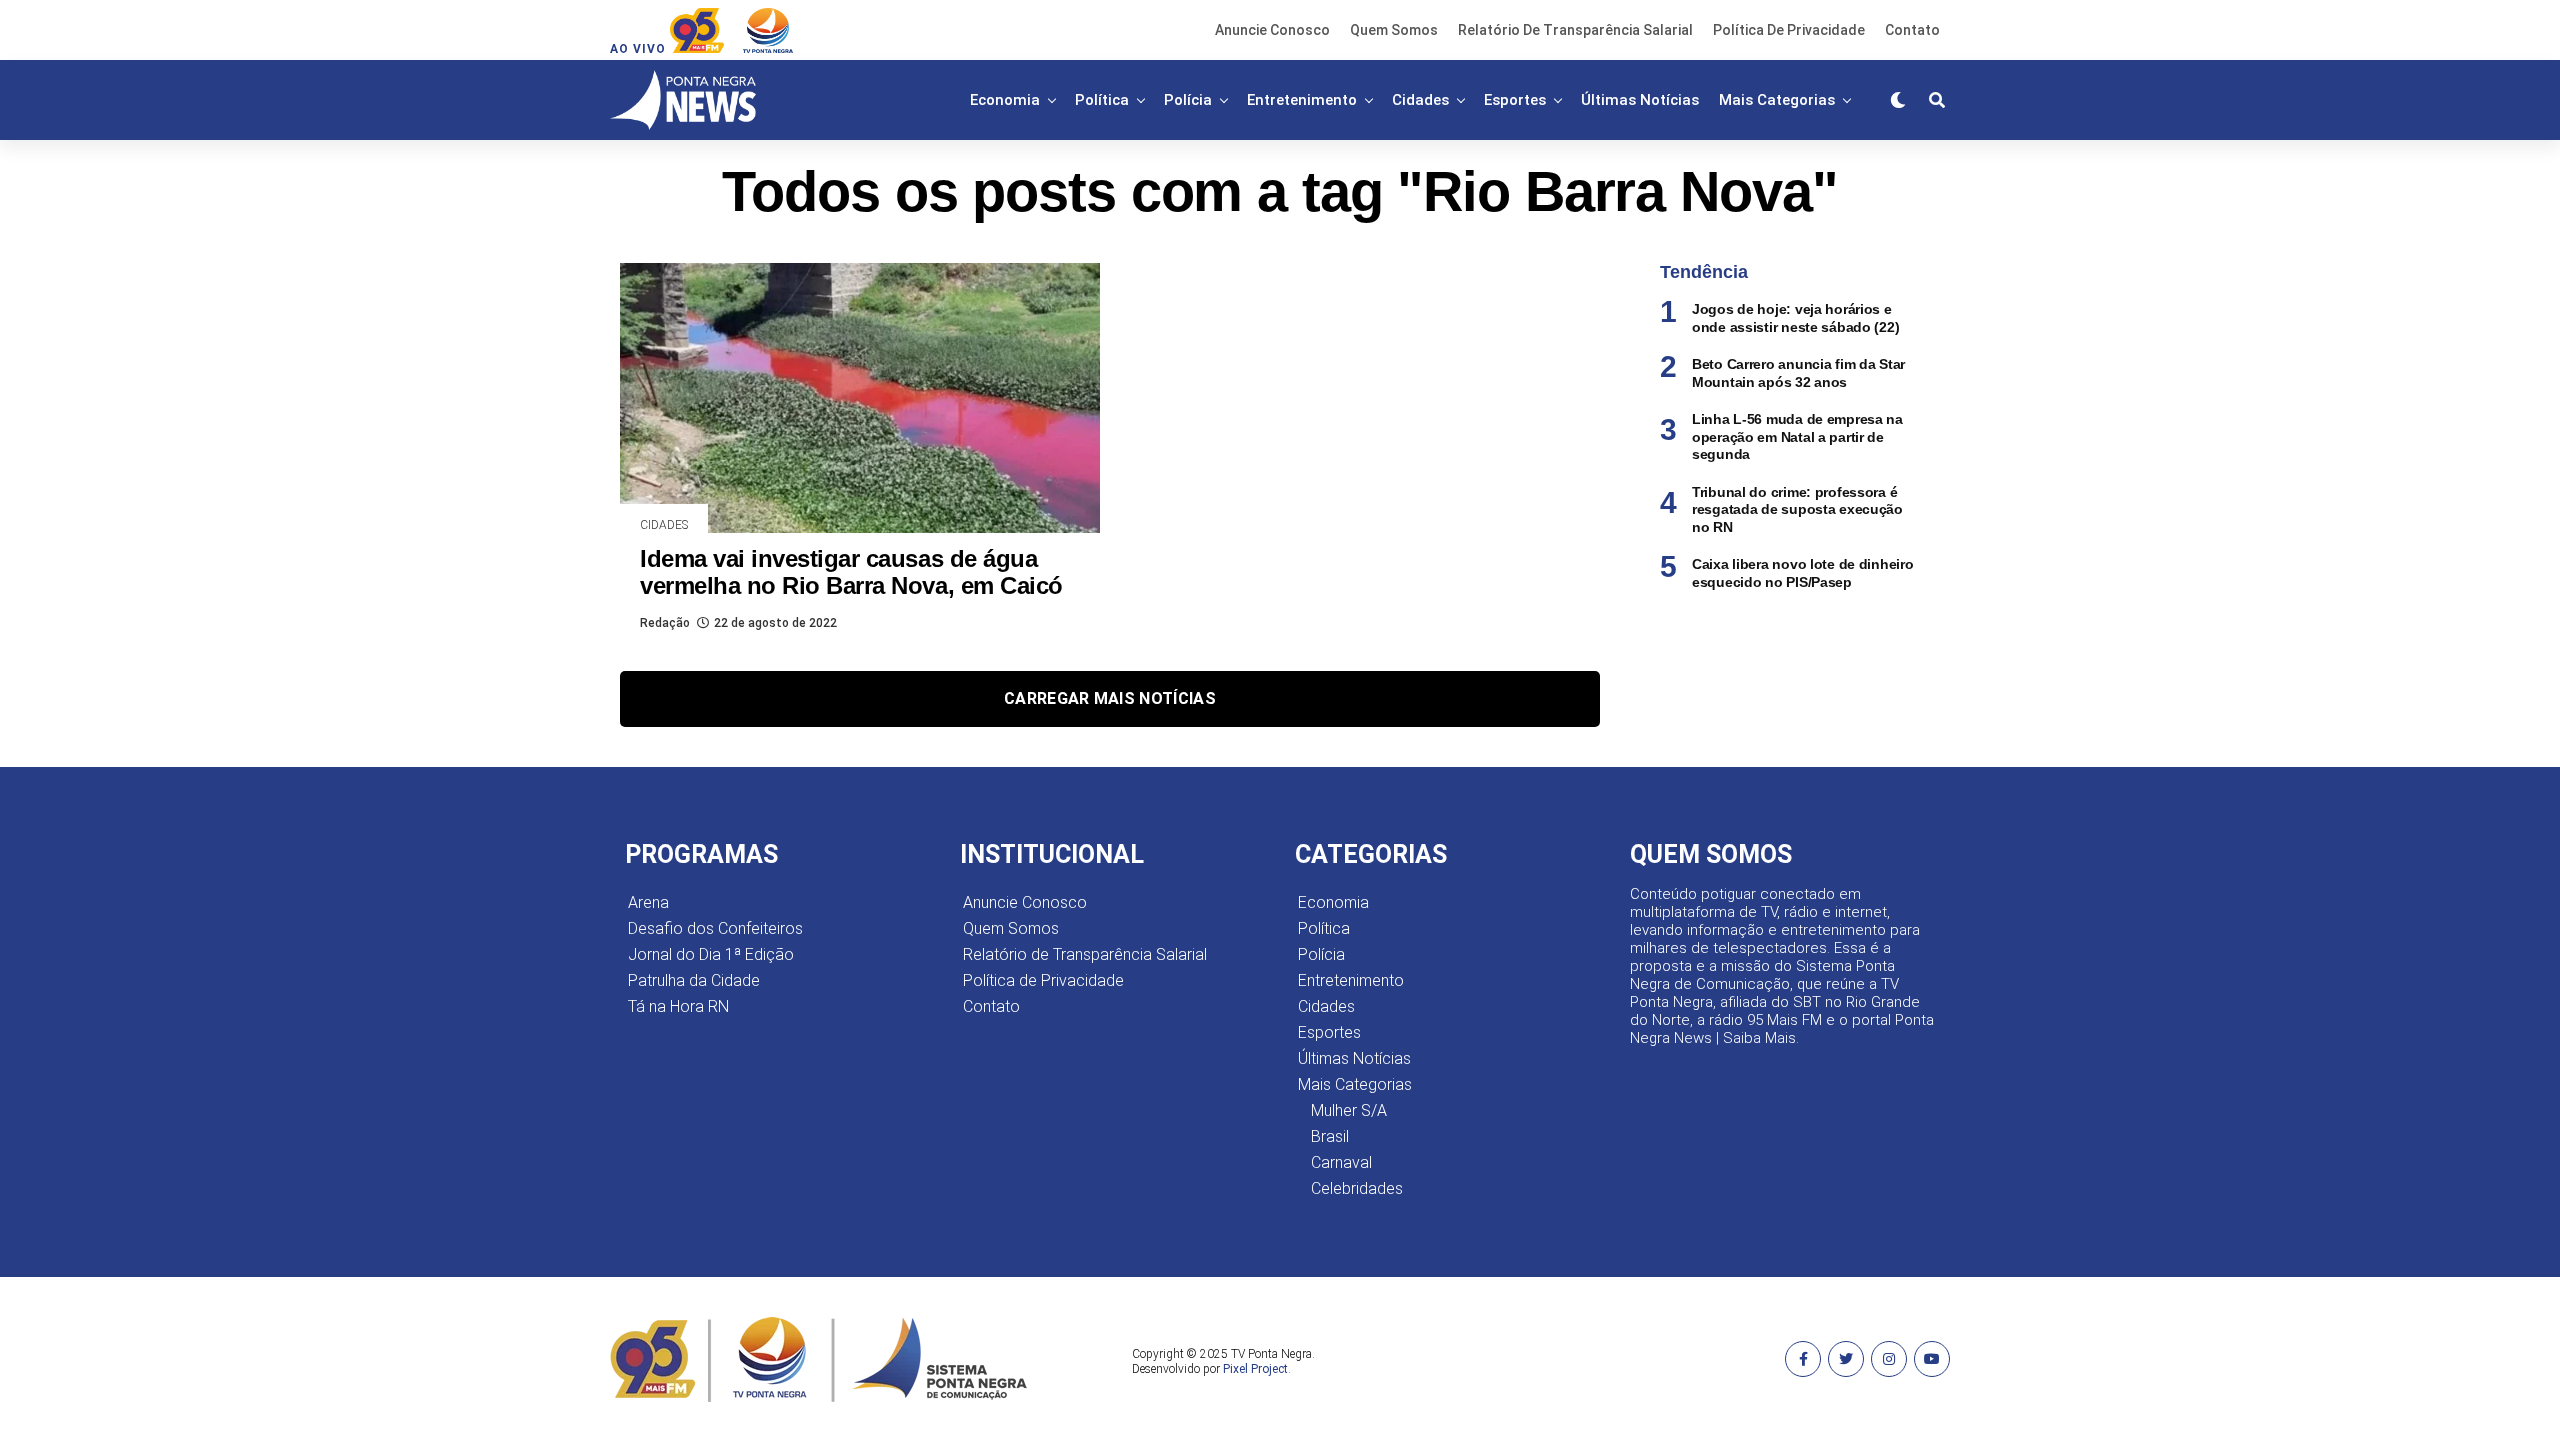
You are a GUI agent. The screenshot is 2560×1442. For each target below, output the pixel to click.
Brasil (1330, 1136)
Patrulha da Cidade (694, 980)
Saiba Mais (1759, 1038)
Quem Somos (1394, 30)
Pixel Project (1255, 1369)
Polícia (1188, 100)
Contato (1912, 30)
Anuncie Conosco (1272, 30)
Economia (1005, 100)
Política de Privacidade (1789, 30)
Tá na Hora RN (678, 1006)
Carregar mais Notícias (1110, 698)
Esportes (1515, 100)
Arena (648, 902)
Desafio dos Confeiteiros (715, 928)
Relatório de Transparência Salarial (1575, 30)
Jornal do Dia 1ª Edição (711, 954)
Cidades (1420, 100)
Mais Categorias (1777, 100)
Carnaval (1341, 1162)
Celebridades (1357, 1188)
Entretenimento (1302, 100)
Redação (665, 623)
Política (1102, 100)
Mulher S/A (1349, 1110)
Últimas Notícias (1640, 100)
